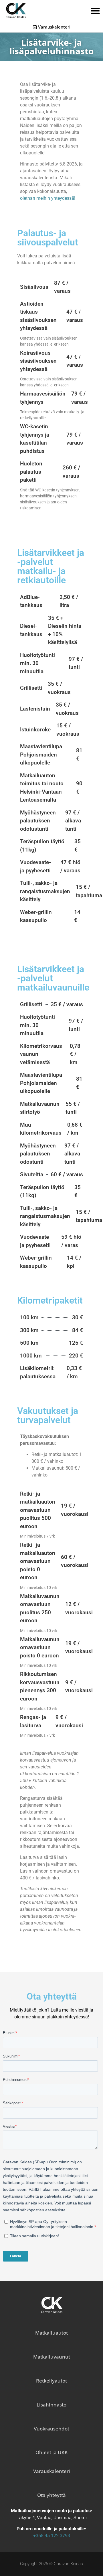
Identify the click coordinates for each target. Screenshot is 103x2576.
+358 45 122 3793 (52, 2536)
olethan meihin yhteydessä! (48, 198)
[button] (95, 11)
